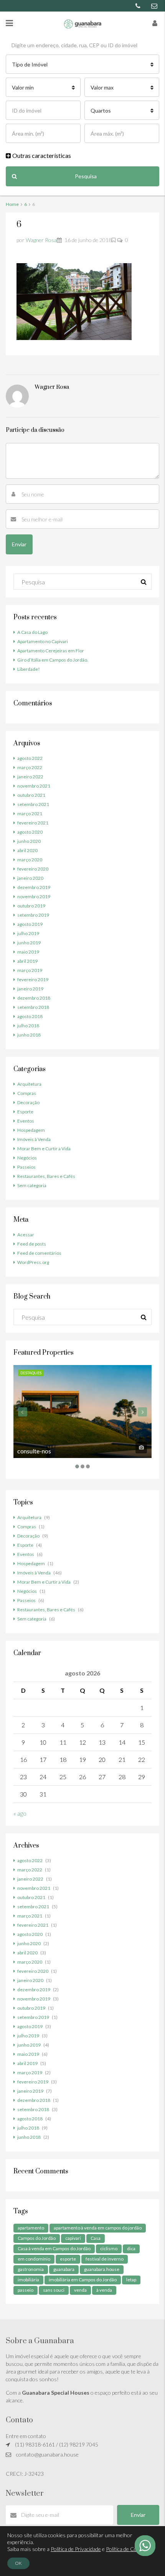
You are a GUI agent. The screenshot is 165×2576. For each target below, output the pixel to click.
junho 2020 (29, 841)
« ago (20, 1813)
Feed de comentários (39, 1253)
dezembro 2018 (34, 998)
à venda (104, 2290)
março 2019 (30, 970)
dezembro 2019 (34, 887)
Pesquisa (86, 176)
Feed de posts (32, 1244)
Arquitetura (29, 1084)
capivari (73, 2238)
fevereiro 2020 (33, 869)
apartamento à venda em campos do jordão (98, 2228)
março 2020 (30, 860)
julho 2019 (28, 933)
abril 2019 (27, 961)
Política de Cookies (128, 2549)
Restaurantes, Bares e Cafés (46, 1176)
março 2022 (30, 767)
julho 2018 (28, 1026)
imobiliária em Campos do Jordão (83, 2280)
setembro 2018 (33, 1007)
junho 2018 (29, 1035)
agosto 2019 (30, 924)
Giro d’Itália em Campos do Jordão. (53, 660)
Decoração (28, 1102)
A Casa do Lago (32, 632)
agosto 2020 (30, 832)
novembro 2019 (34, 897)
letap (131, 2280)
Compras (27, 1093)
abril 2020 (27, 850)
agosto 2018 (30, 1016)
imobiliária (28, 2280)
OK (18, 2563)
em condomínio (34, 2259)
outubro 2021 (31, 795)
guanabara (64, 2269)
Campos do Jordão (37, 2238)
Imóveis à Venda (34, 1139)
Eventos (26, 1121)
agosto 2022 (30, 758)
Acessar (26, 1235)
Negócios (27, 1158)
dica (131, 2248)
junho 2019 (29, 943)
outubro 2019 (31, 906)
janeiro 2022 (30, 777)
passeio (26, 2290)
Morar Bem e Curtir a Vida (44, 1149)
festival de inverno (105, 2259)
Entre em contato (26, 2436)
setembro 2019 (33, 915)
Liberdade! (29, 669)
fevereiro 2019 (33, 979)
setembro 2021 (33, 804)
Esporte (25, 1112)
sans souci (54, 2290)
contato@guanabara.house (47, 2454)
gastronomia (31, 2269)
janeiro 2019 (30, 989)
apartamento (31, 2228)
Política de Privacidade (76, 2549)
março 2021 (30, 814)
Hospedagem (31, 1130)
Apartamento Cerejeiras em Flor (51, 651)
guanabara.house (102, 2269)
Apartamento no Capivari (43, 641)
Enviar (138, 2515)
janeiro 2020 (30, 878)
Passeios (26, 1167)
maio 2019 (28, 952)
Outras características (41, 155)
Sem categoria (32, 1185)
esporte (68, 2259)
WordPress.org (33, 1262)
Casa (96, 2238)
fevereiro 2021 (33, 823)
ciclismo (109, 2248)
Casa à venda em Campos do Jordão (54, 2248)
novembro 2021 (34, 786)
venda (80, 2290)
